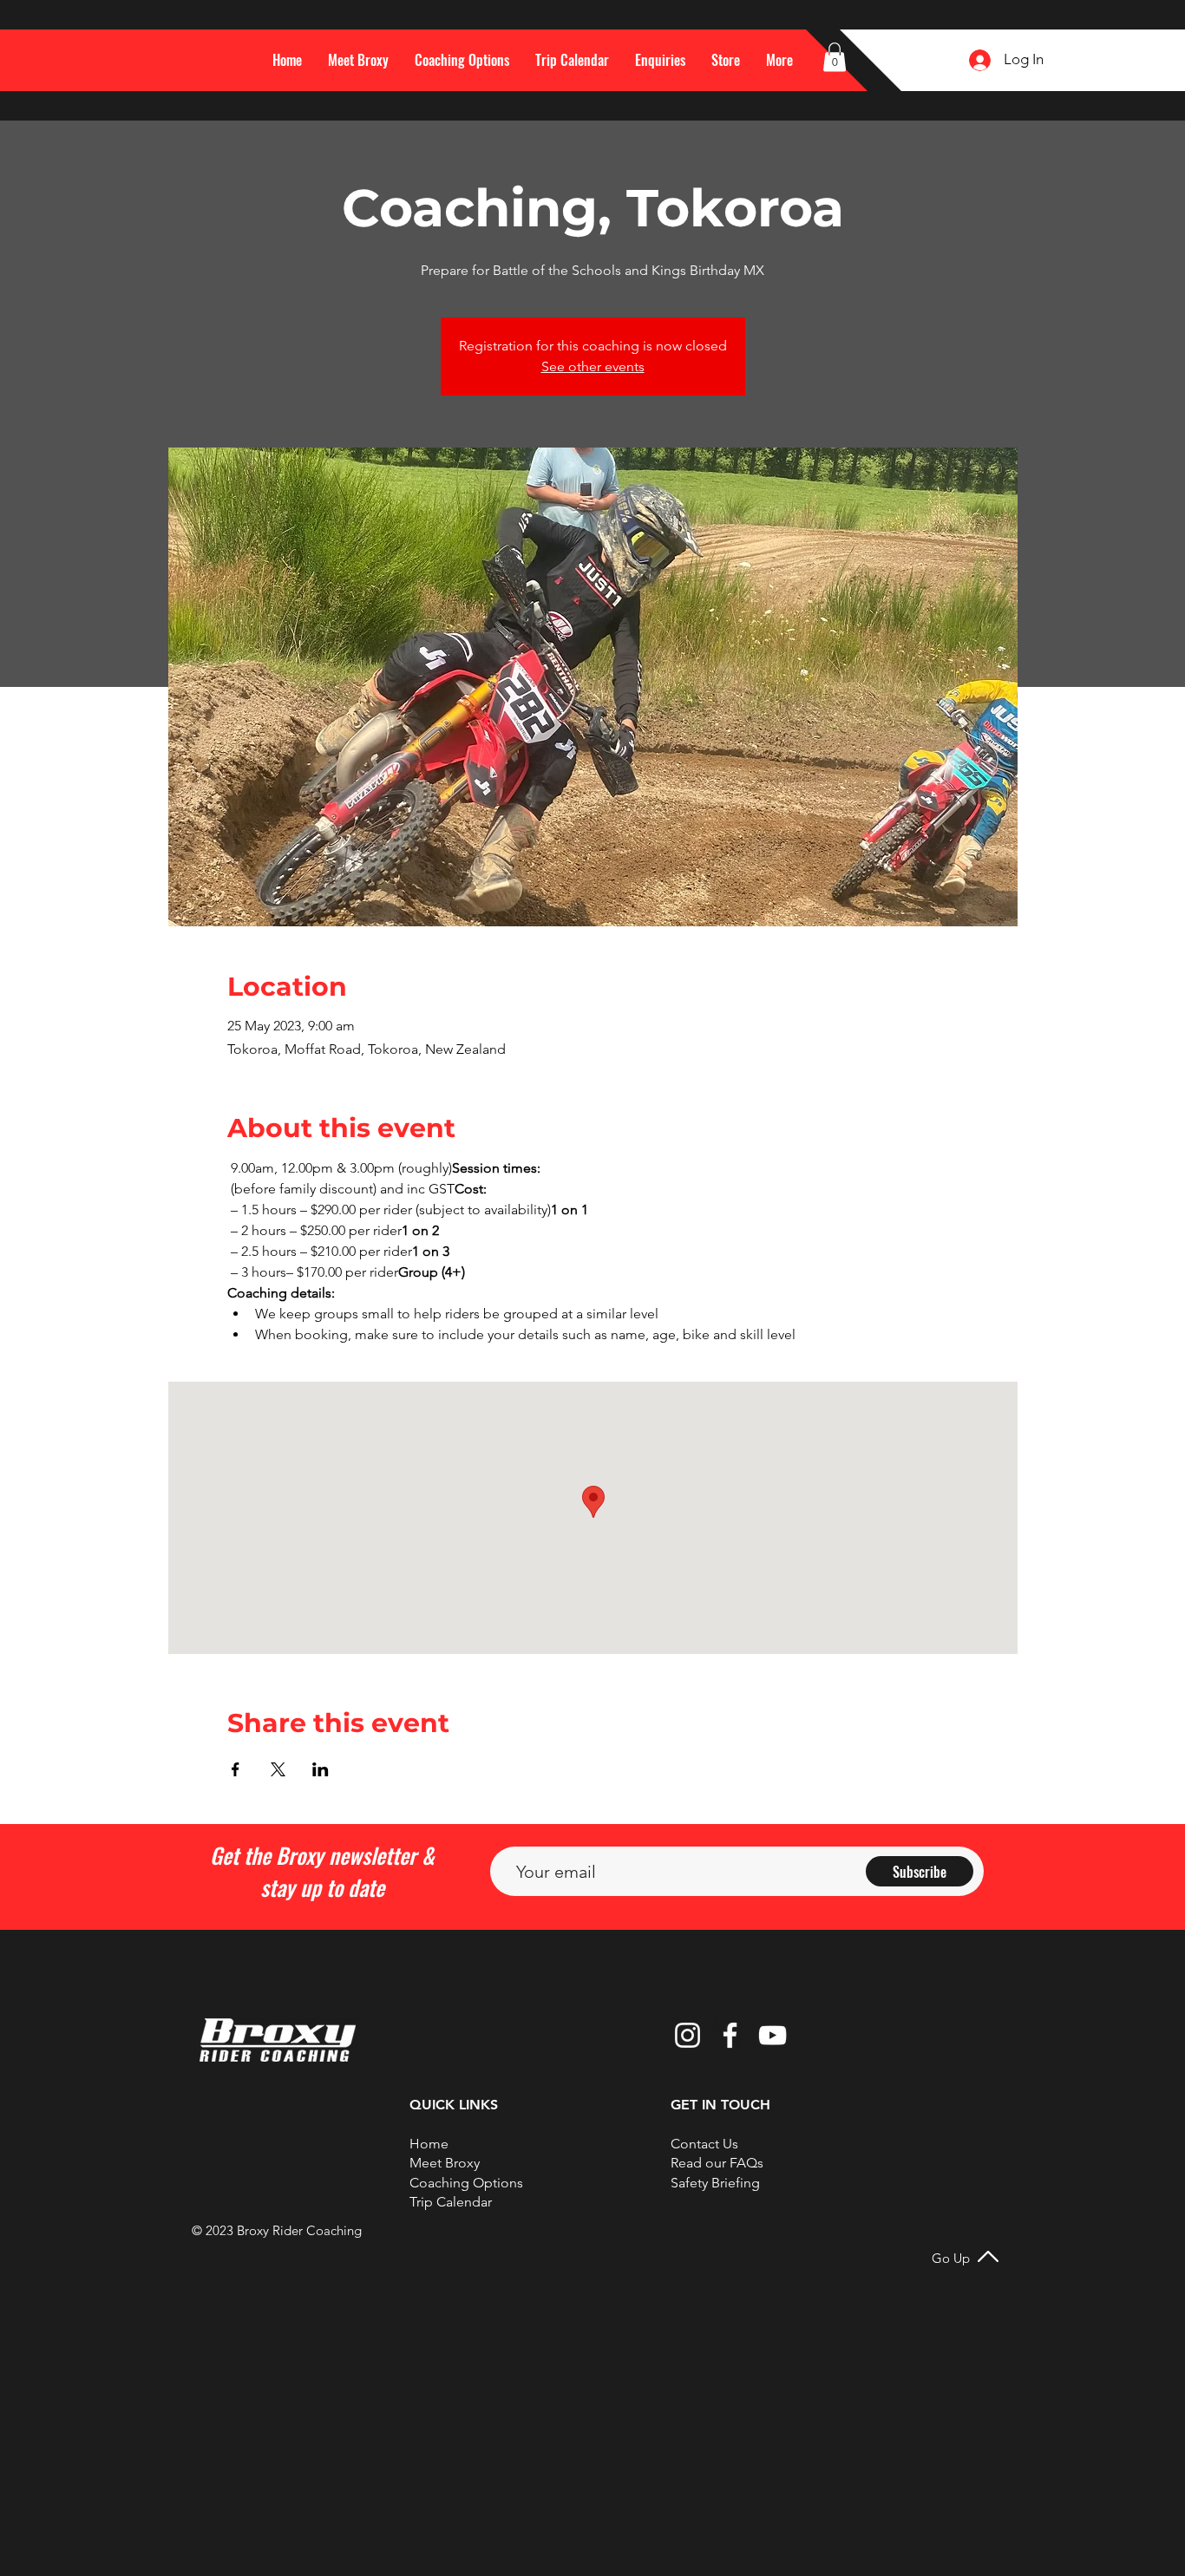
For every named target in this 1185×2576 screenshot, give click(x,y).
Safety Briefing (715, 2183)
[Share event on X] (278, 1769)
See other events (593, 366)
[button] (779, 60)
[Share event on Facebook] (236, 1769)
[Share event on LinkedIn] (321, 1769)
